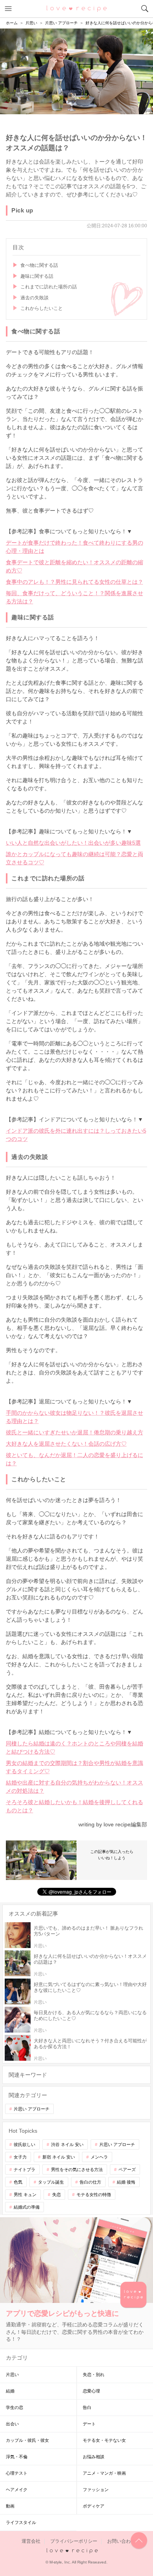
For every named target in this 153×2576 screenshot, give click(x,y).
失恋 (56, 2195)
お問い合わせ (121, 2541)
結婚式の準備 (27, 2207)
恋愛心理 (91, 2391)
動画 (10, 2506)
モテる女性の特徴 (94, 2195)
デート (89, 2424)
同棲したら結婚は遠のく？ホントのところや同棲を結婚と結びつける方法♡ (75, 1748)
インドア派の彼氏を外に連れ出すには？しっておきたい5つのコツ (76, 1135)
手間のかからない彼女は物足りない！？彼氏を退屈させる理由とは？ (75, 1417)
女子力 (20, 2157)
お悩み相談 (94, 2457)
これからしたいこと (42, 308)
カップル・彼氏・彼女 (27, 2440)
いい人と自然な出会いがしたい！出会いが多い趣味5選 (73, 843)
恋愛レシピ (77, 8)
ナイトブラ (25, 2169)
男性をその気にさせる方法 (77, 2169)
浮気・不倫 (17, 2457)
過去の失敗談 (35, 298)
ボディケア (94, 2506)
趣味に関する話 (37, 276)
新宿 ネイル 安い (59, 2157)
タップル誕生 (51, 2182)
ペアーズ (127, 2169)
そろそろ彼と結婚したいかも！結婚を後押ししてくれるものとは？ (75, 1806)
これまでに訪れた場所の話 (49, 287)
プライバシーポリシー (74, 2541)
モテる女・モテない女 (104, 2440)
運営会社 (31, 2541)
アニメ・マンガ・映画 (104, 2473)
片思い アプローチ (32, 2109)
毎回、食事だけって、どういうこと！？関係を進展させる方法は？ (75, 597)
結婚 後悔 (126, 2182)
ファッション (96, 2490)
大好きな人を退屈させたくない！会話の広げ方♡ (66, 1444)
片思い (12, 2375)
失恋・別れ (94, 2375)
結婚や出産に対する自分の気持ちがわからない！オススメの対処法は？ (75, 1787)
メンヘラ (99, 2157)
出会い (12, 2424)
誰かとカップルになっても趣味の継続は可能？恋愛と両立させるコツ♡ (75, 858)
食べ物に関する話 (39, 265)
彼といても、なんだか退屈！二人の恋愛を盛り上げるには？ (75, 1459)
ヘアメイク (17, 2490)
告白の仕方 (90, 2182)
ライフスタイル (21, 2522)
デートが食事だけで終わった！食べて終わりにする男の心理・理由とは (75, 547)
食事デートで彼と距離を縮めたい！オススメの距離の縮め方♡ (75, 566)
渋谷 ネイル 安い (67, 2144)
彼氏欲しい (25, 2144)
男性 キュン (25, 2195)
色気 (18, 2182)
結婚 (10, 2391)
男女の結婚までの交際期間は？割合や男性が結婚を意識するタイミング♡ (75, 1767)
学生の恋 (15, 2407)
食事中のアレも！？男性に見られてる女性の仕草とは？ (75, 582)
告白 (87, 2407)
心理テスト (17, 2473)
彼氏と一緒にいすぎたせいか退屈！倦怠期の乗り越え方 (75, 1432)
